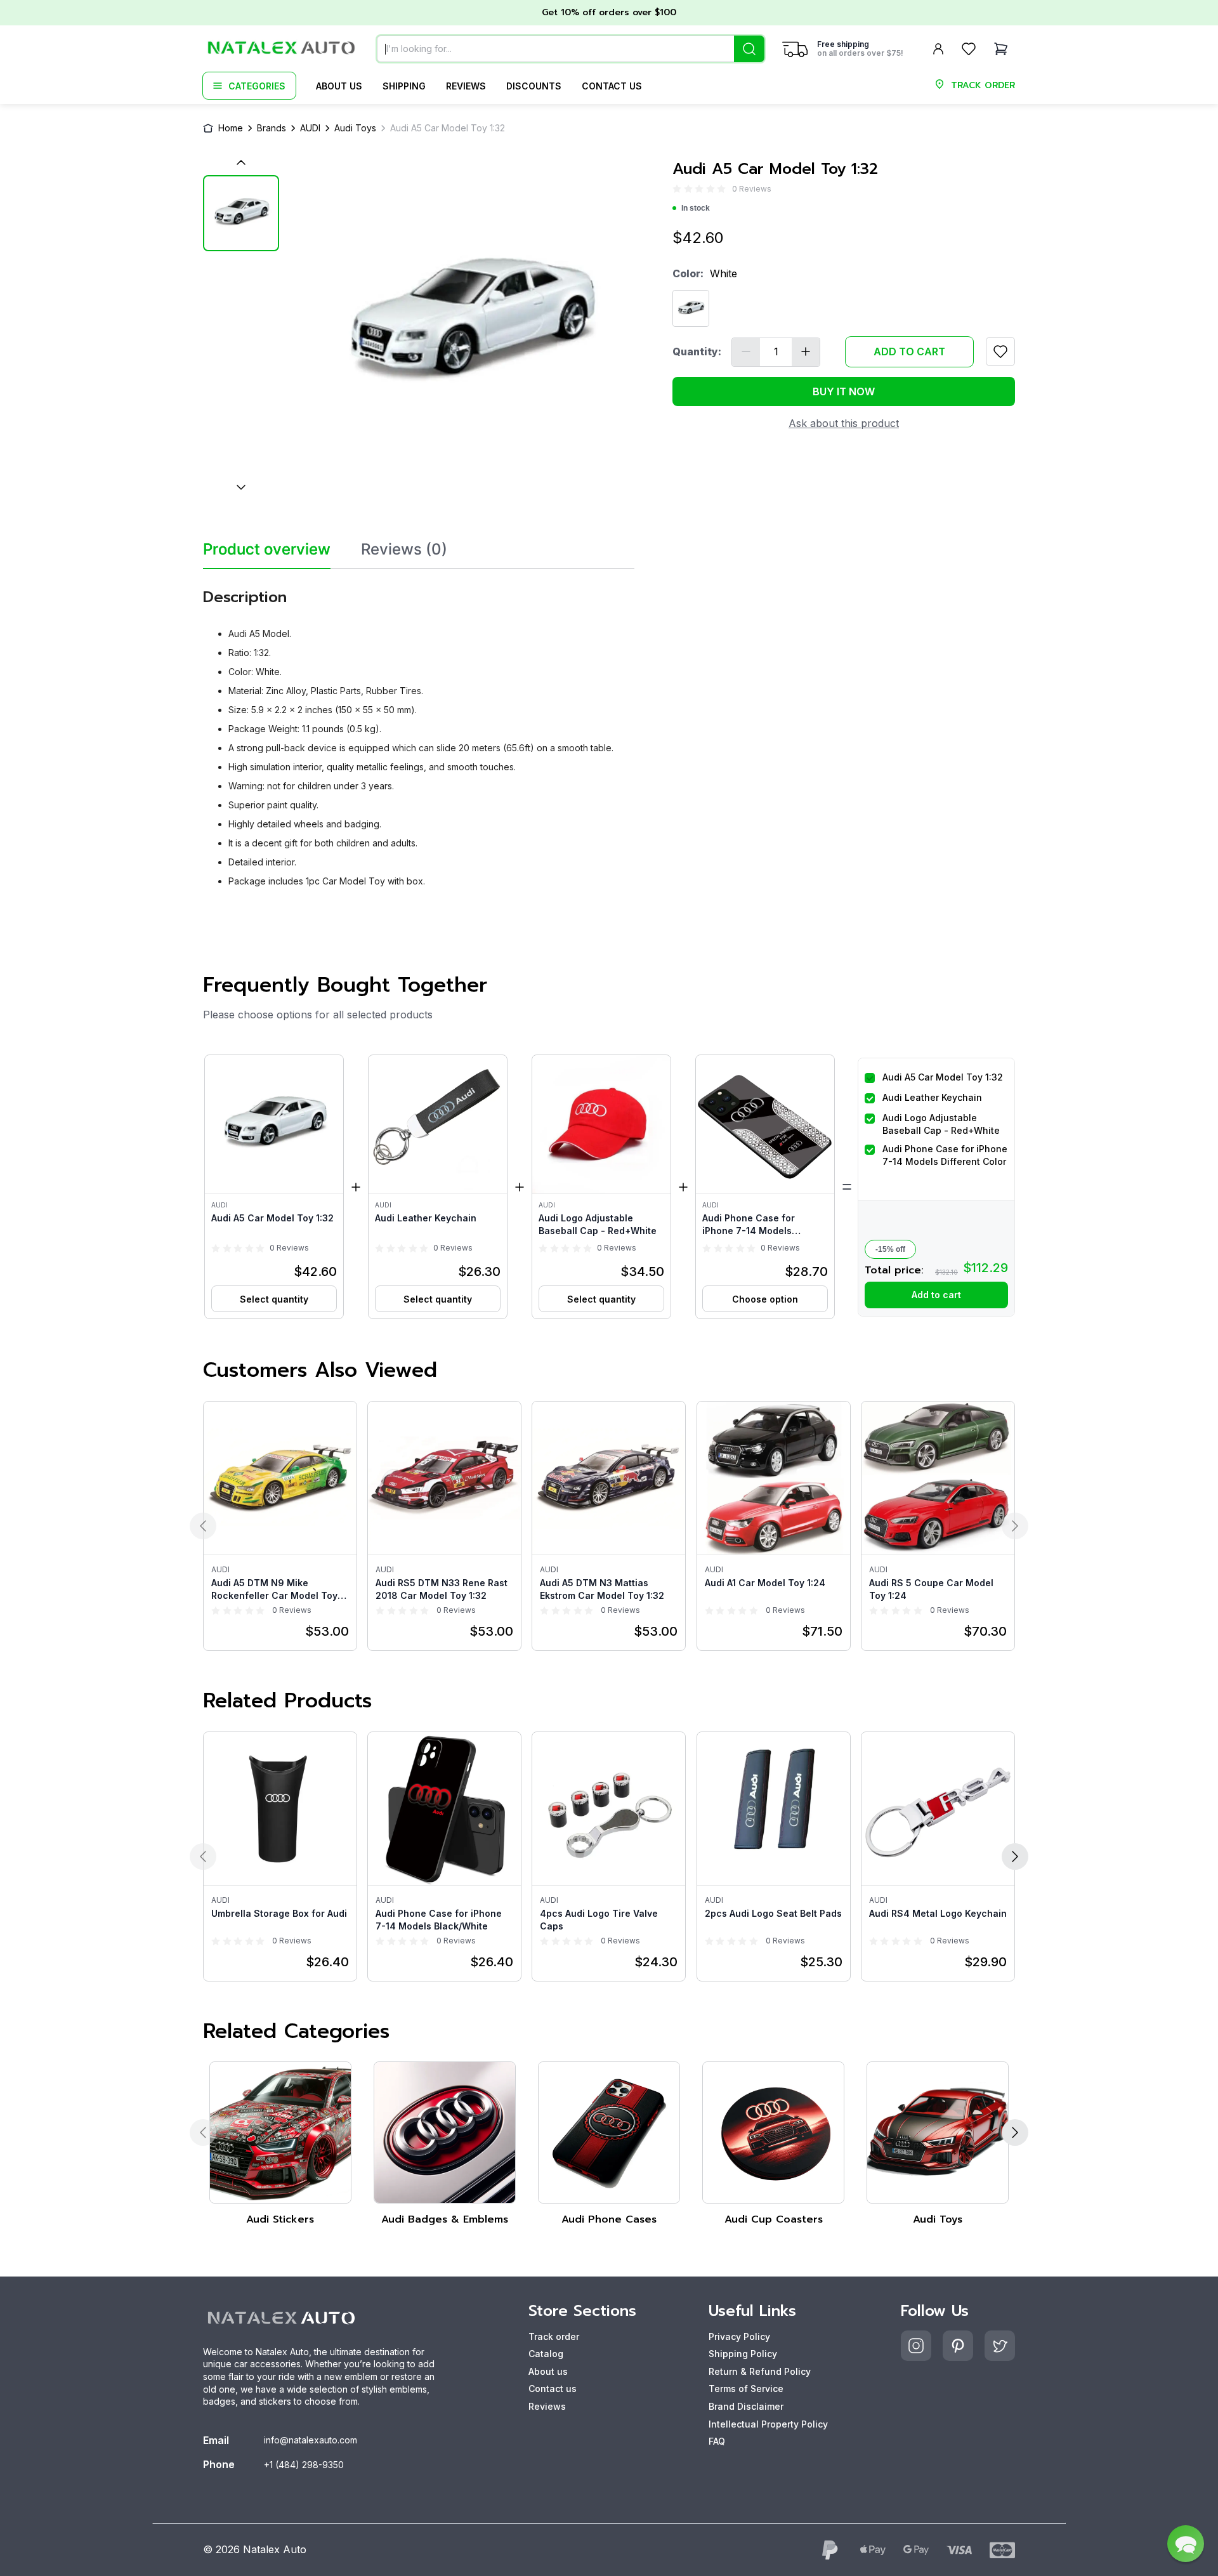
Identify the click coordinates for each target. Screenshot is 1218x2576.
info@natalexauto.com (311, 2440)
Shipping (404, 86)
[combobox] (571, 49)
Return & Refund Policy (760, 2371)
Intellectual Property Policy (768, 2424)
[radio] (677, 189)
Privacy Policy (739, 2336)
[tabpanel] (419, 733)
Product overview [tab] (267, 549)
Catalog (546, 2354)
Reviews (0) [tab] (404, 549)
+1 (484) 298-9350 (304, 2465)
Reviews (466, 86)
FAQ (717, 2441)
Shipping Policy (743, 2354)
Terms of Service (746, 2389)
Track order (554, 2336)
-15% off (890, 1249)
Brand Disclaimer (746, 2406)
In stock (696, 208)
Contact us (612, 86)
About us (339, 86)
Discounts (534, 86)
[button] (274, 1187)
